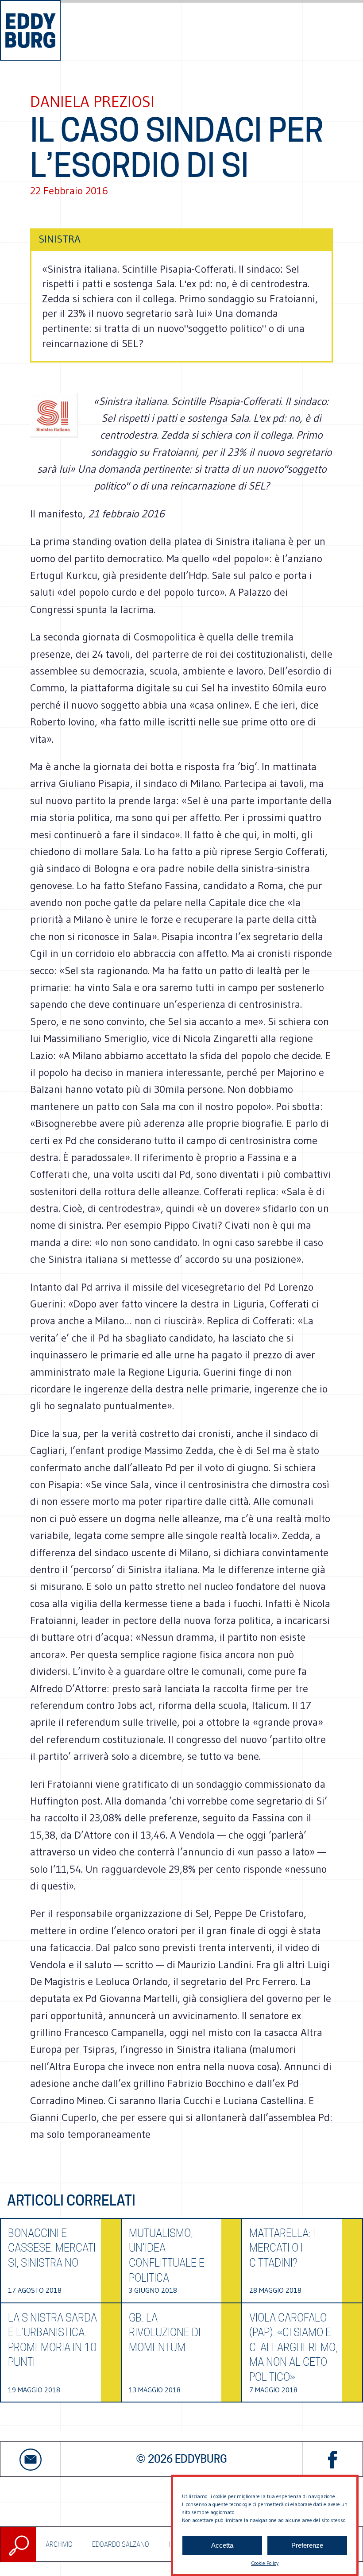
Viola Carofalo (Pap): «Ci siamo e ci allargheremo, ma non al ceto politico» (293, 2347)
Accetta (222, 2545)
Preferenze (307, 2545)
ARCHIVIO (59, 2544)
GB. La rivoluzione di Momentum (165, 2333)
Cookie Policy (265, 2563)
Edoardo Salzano (121, 2544)
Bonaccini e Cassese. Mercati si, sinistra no (52, 2248)
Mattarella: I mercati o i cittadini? (282, 2248)
